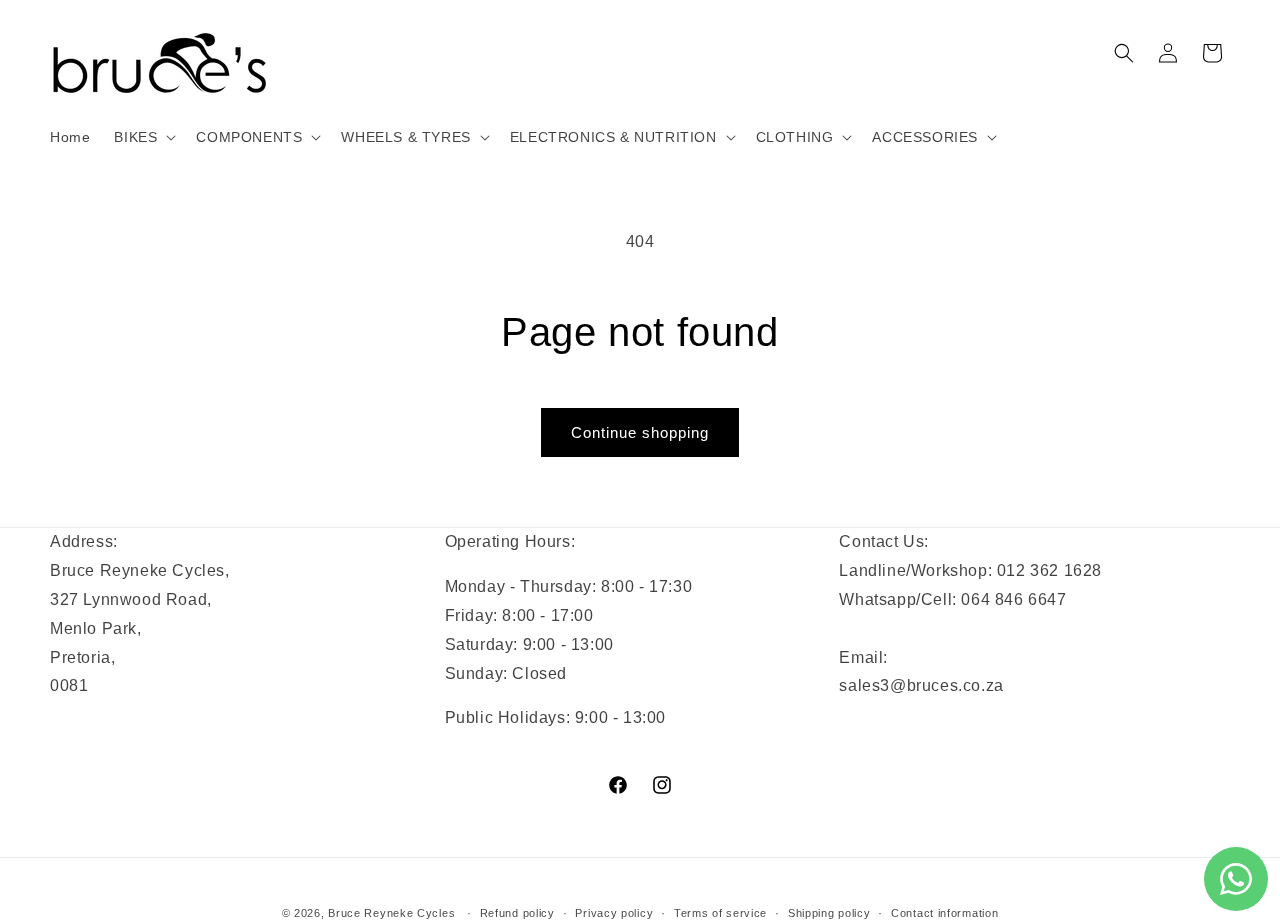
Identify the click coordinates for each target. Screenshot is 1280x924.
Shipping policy (829, 913)
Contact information (944, 913)
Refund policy (517, 913)
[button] (143, 137)
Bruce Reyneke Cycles (391, 913)
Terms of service (720, 913)
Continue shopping (640, 432)
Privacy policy (614, 913)
